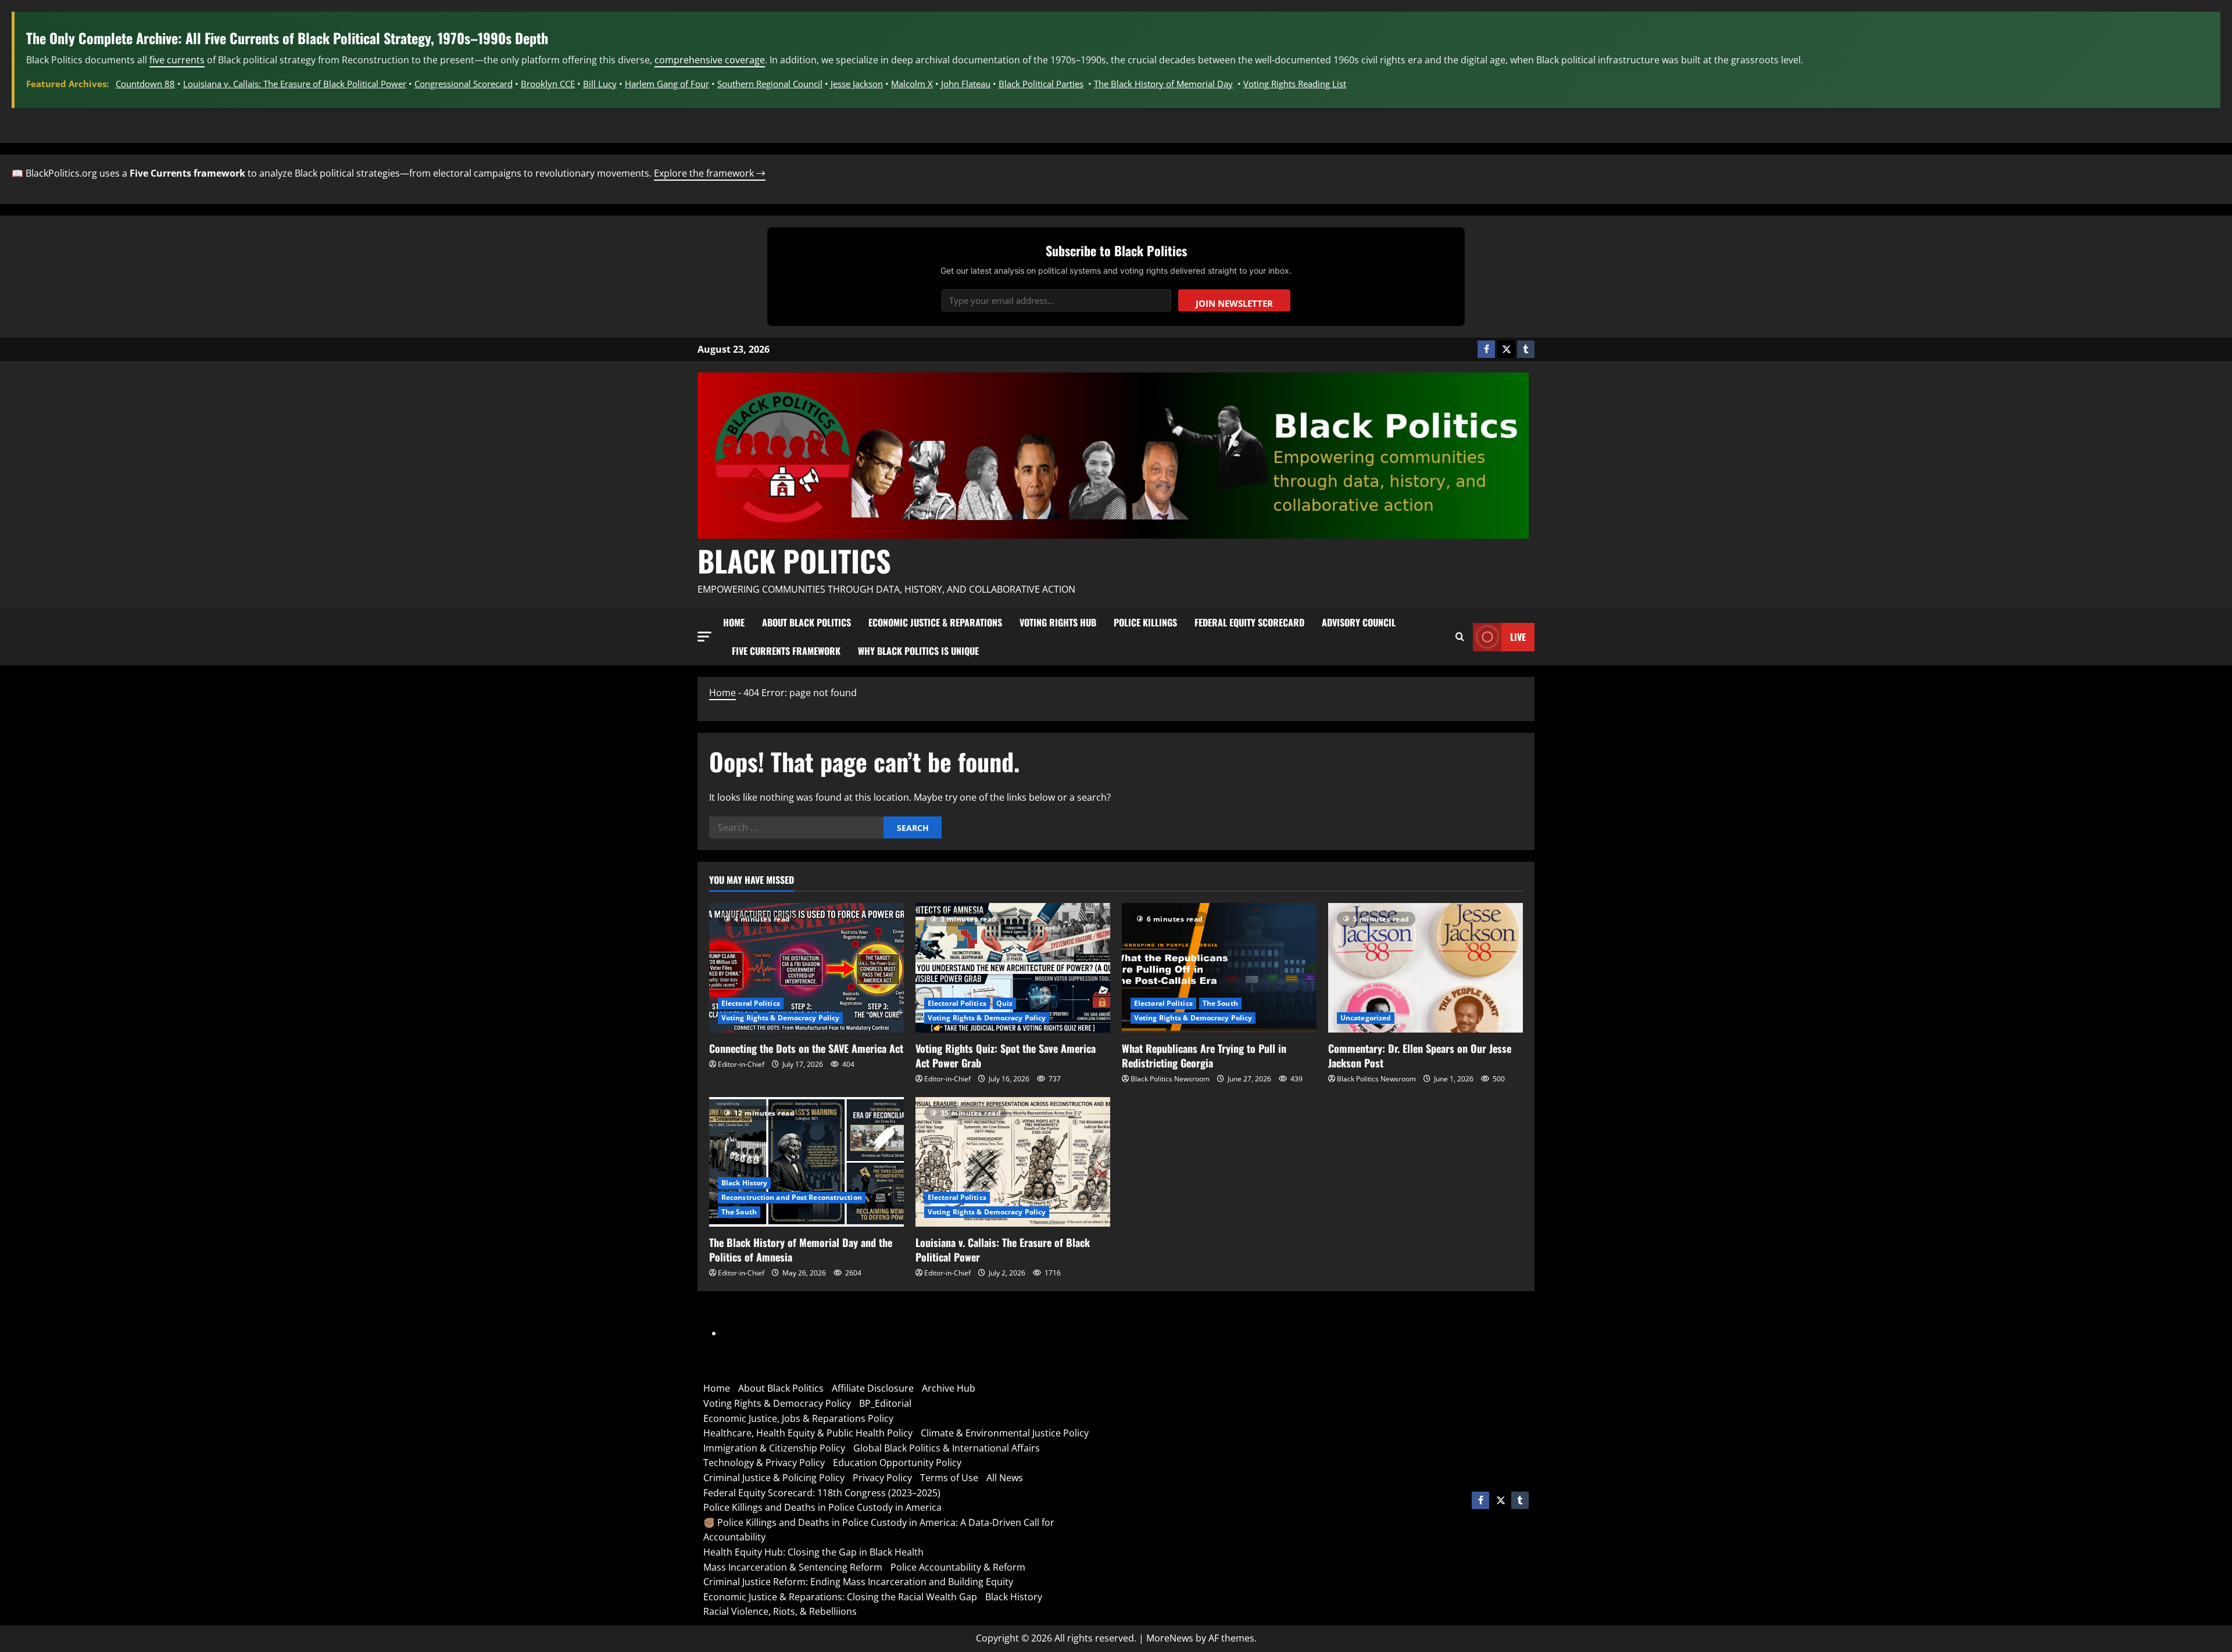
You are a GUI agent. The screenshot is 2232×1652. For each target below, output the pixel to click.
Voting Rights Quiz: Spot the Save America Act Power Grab (1006, 1056)
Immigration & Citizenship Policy (774, 1448)
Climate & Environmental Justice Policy (1005, 1433)
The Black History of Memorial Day (1163, 84)
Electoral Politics (751, 1003)
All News (1005, 1478)
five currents (177, 60)
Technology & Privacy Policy (764, 1463)
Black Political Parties (1041, 84)
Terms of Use (949, 1478)
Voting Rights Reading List (1295, 84)
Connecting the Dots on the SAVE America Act (806, 1048)
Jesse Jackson (857, 84)
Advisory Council (1359, 622)
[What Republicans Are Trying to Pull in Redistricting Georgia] (1219, 968)
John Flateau (966, 84)
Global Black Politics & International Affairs (947, 1448)
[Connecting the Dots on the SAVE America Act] (806, 968)
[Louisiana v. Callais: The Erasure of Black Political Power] (1013, 1162)
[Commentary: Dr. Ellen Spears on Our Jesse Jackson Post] (1426, 968)
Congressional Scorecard (464, 84)
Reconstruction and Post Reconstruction (792, 1197)
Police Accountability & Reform (958, 1567)
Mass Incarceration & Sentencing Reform (793, 1567)
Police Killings (1145, 622)
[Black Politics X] (1506, 349)
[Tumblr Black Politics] (1526, 349)
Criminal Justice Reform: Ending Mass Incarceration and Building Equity (858, 1582)
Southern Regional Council (770, 84)
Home (734, 622)
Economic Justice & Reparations (935, 622)
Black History (744, 1183)
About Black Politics (806, 622)
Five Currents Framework (786, 651)
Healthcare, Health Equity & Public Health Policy (808, 1433)
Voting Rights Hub (1058, 622)
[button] (704, 637)
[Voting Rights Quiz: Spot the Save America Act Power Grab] (1013, 968)
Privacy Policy (882, 1478)
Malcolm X (912, 84)
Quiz (1004, 1003)
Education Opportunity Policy (897, 1463)
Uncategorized (1366, 1018)
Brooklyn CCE (548, 84)
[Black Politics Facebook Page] (1486, 349)
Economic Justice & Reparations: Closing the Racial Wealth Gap (840, 1597)
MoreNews (1170, 1638)
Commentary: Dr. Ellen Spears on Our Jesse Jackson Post (1420, 1056)
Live (1518, 637)
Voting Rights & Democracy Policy (780, 1018)
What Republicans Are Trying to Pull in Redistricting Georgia (1204, 1056)
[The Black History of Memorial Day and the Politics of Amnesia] (806, 1162)
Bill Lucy (600, 84)
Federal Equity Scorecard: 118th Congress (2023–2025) (822, 1493)
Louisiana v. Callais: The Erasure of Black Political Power (295, 84)
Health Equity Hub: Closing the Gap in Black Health (813, 1552)
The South (1220, 1003)
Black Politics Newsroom (1170, 1079)
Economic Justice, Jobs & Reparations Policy (798, 1418)
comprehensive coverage (710, 60)
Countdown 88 (145, 84)
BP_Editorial (885, 1403)
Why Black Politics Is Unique (918, 651)
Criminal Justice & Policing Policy (774, 1478)
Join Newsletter (1234, 303)
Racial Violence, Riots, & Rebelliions (780, 1611)
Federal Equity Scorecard (1249, 622)
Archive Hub (949, 1388)
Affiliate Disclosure (873, 1388)
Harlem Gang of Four (667, 84)
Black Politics (794, 560)
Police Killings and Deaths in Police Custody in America (822, 1507)
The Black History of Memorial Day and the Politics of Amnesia (801, 1250)
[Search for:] (796, 827)
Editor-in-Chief (741, 1064)
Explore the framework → (710, 173)
